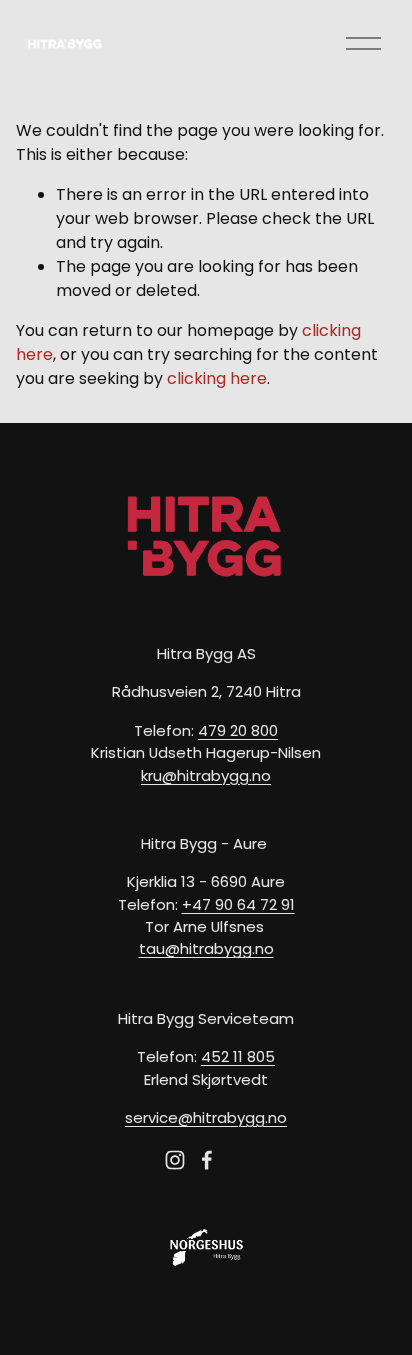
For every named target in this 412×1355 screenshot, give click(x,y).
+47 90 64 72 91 (238, 904)
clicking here (217, 378)
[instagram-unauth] (175, 1160)
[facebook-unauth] (207, 1160)
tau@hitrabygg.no (206, 948)
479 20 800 (238, 730)
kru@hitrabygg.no (206, 775)
